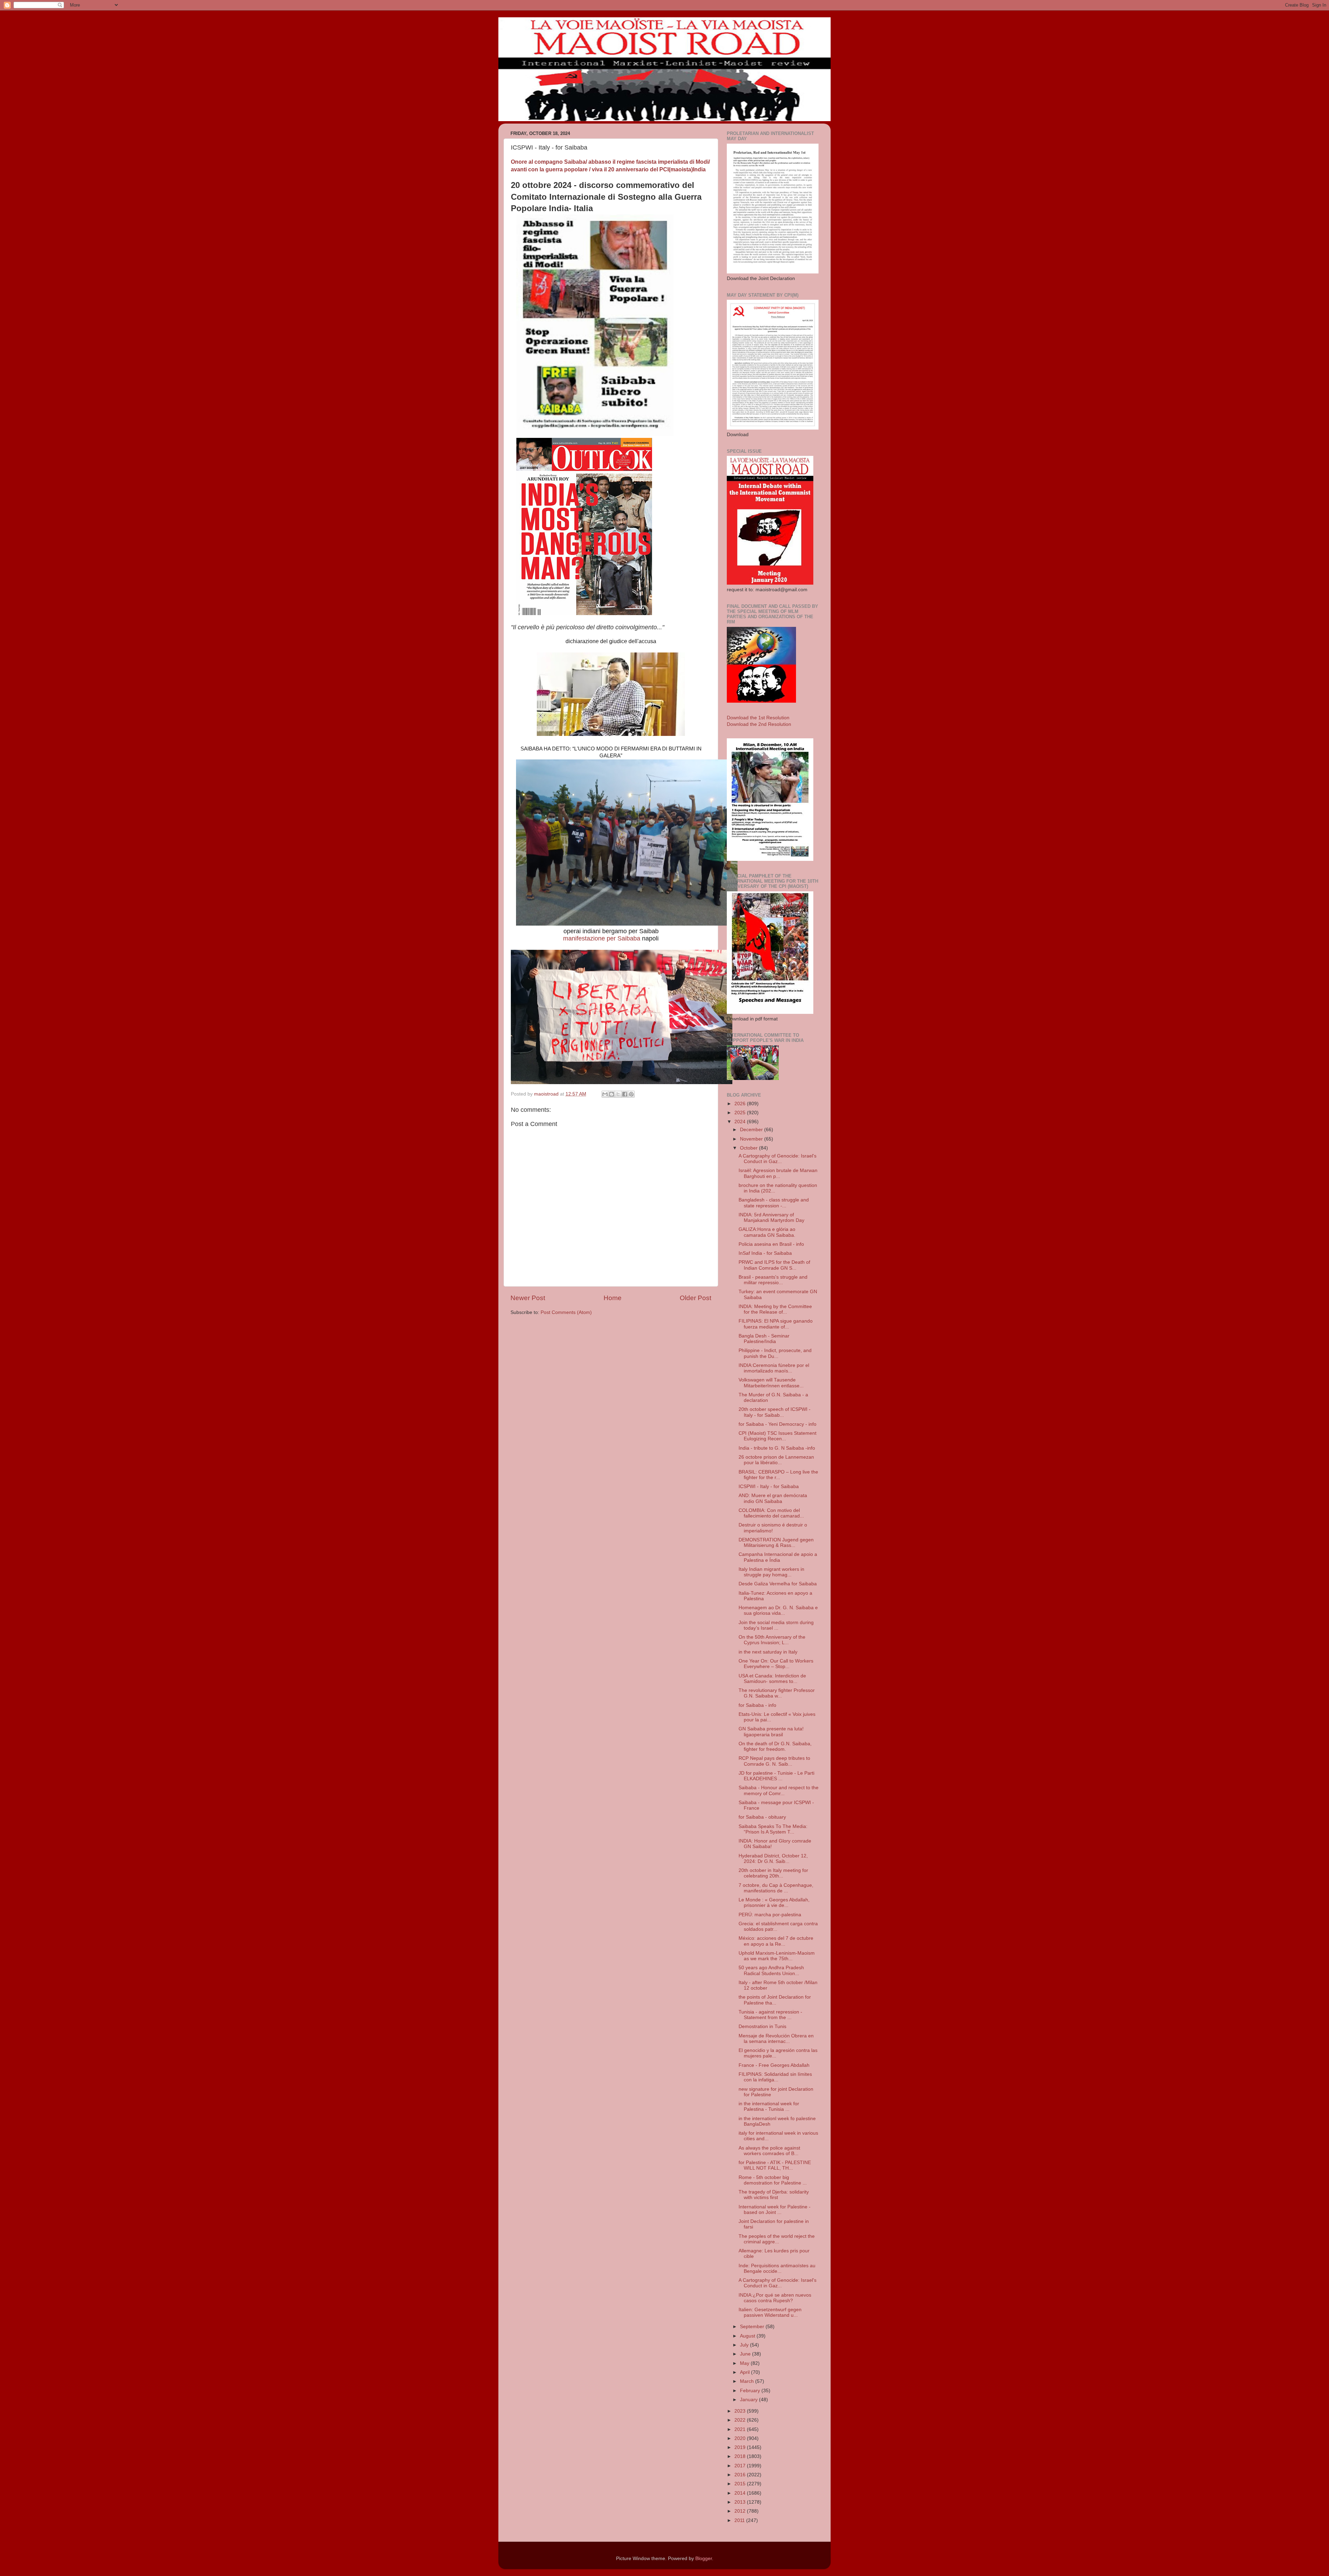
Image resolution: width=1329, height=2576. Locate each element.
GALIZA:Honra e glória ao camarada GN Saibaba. (767, 1232)
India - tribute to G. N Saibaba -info (777, 1448)
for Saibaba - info (757, 1705)
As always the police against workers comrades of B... (769, 2151)
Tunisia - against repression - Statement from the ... (770, 2015)
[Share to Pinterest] (631, 1094)
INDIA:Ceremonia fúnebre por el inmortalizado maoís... (774, 1368)
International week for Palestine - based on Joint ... (775, 2210)
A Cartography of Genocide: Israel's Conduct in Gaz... (777, 1159)
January (749, 2400)
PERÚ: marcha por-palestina (770, 1915)
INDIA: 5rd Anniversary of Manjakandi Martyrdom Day (771, 1218)
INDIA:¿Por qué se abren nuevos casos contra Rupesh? (775, 2298)
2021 (741, 2429)
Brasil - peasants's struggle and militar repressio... (773, 1280)
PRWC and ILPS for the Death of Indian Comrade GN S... (774, 1265)
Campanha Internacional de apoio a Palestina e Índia (778, 1557)
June (746, 2354)
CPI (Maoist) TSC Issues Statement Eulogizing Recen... (777, 1436)
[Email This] (605, 1094)
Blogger (704, 2559)
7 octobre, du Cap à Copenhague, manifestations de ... (776, 1888)
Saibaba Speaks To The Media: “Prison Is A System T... (773, 1829)
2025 (741, 1113)
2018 (741, 2456)
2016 (741, 2475)
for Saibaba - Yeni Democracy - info (777, 1424)
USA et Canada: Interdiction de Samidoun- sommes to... (772, 1679)
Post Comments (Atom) (566, 1312)
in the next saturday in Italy (768, 1652)
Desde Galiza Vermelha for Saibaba (778, 1584)
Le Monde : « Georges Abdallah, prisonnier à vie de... (774, 1903)
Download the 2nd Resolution (759, 724)
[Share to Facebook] (625, 1094)
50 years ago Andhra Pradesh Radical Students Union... (771, 1970)
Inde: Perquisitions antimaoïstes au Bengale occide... (777, 2268)
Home (613, 1298)
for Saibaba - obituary (762, 1817)
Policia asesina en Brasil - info (771, 1244)
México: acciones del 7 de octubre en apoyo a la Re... (776, 1941)
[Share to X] (618, 1094)
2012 (741, 2511)
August (748, 2336)
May (745, 2363)
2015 (741, 2484)
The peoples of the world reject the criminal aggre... (777, 2239)
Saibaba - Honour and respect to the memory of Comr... (779, 1790)
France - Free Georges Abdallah (774, 2065)
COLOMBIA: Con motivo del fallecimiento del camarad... (771, 1513)
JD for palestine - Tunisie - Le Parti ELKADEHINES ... (776, 1776)
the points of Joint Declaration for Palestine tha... (775, 2000)
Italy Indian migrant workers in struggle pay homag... (771, 1572)
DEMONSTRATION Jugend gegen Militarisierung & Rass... (776, 1543)
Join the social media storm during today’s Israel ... (776, 1625)
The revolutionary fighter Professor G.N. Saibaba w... (777, 1693)
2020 (741, 2438)
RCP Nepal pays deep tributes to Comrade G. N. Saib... (774, 1761)
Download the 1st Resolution (758, 718)
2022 (741, 2420)
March (748, 2381)
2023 (741, 2411)
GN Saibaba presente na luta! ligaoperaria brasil (771, 1732)
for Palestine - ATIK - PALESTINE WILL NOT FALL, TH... (775, 2165)
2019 (741, 2447)
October (749, 1148)
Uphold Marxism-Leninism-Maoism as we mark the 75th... (777, 1956)
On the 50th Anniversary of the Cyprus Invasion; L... (772, 1640)
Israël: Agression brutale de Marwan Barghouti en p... (778, 1173)
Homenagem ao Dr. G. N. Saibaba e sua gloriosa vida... (778, 1610)
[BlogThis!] (612, 1094)
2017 (741, 2466)
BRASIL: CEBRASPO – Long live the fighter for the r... (778, 1475)
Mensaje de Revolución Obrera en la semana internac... (776, 2039)
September (753, 2327)
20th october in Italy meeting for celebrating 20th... (773, 1873)
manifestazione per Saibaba (602, 938)
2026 (741, 1104)
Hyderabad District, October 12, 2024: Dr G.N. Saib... (773, 1859)
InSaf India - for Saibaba (765, 1253)
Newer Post (528, 1298)
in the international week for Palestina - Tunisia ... (769, 2106)
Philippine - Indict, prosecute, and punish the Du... (775, 1353)
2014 (741, 2493)
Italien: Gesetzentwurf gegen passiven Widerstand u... (770, 2312)
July (745, 2345)
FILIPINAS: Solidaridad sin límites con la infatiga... (775, 2077)
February (751, 2391)
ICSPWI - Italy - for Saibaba (769, 1487)
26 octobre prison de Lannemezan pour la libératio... (776, 1460)
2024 (741, 1122)
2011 (740, 2520)
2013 (741, 2502)
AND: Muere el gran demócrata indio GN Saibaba (773, 1498)
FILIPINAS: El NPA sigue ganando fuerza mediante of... (776, 1324)
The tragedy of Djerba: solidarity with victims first (774, 2195)
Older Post (695, 1298)
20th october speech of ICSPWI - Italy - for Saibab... (775, 1412)
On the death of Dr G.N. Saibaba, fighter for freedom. (775, 1746)
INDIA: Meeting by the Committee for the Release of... (775, 1309)
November (752, 1139)
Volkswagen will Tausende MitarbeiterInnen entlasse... (771, 1383)
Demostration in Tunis (762, 2026)
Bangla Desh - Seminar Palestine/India (764, 1339)
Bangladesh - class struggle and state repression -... (774, 1203)
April (745, 2372)
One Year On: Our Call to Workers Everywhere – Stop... (776, 1664)
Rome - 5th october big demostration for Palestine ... (773, 2180)
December (752, 1130)
